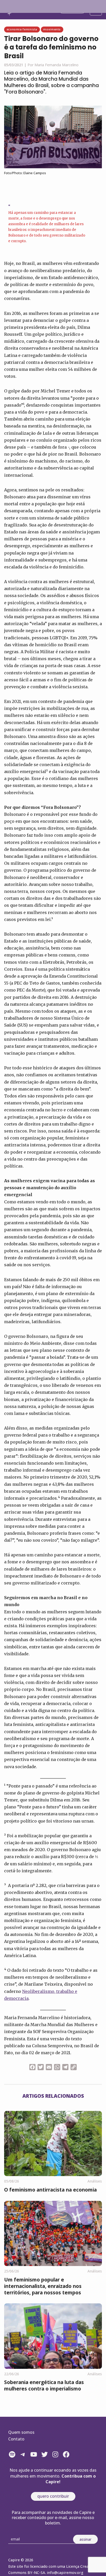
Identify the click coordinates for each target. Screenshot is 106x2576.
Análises (95, 2181)
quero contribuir (53, 2496)
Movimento (52, 29)
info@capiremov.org (65, 2573)
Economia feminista (22, 29)
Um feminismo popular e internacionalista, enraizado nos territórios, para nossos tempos (43, 2286)
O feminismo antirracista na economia (50, 2190)
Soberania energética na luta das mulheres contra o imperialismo (44, 2385)
